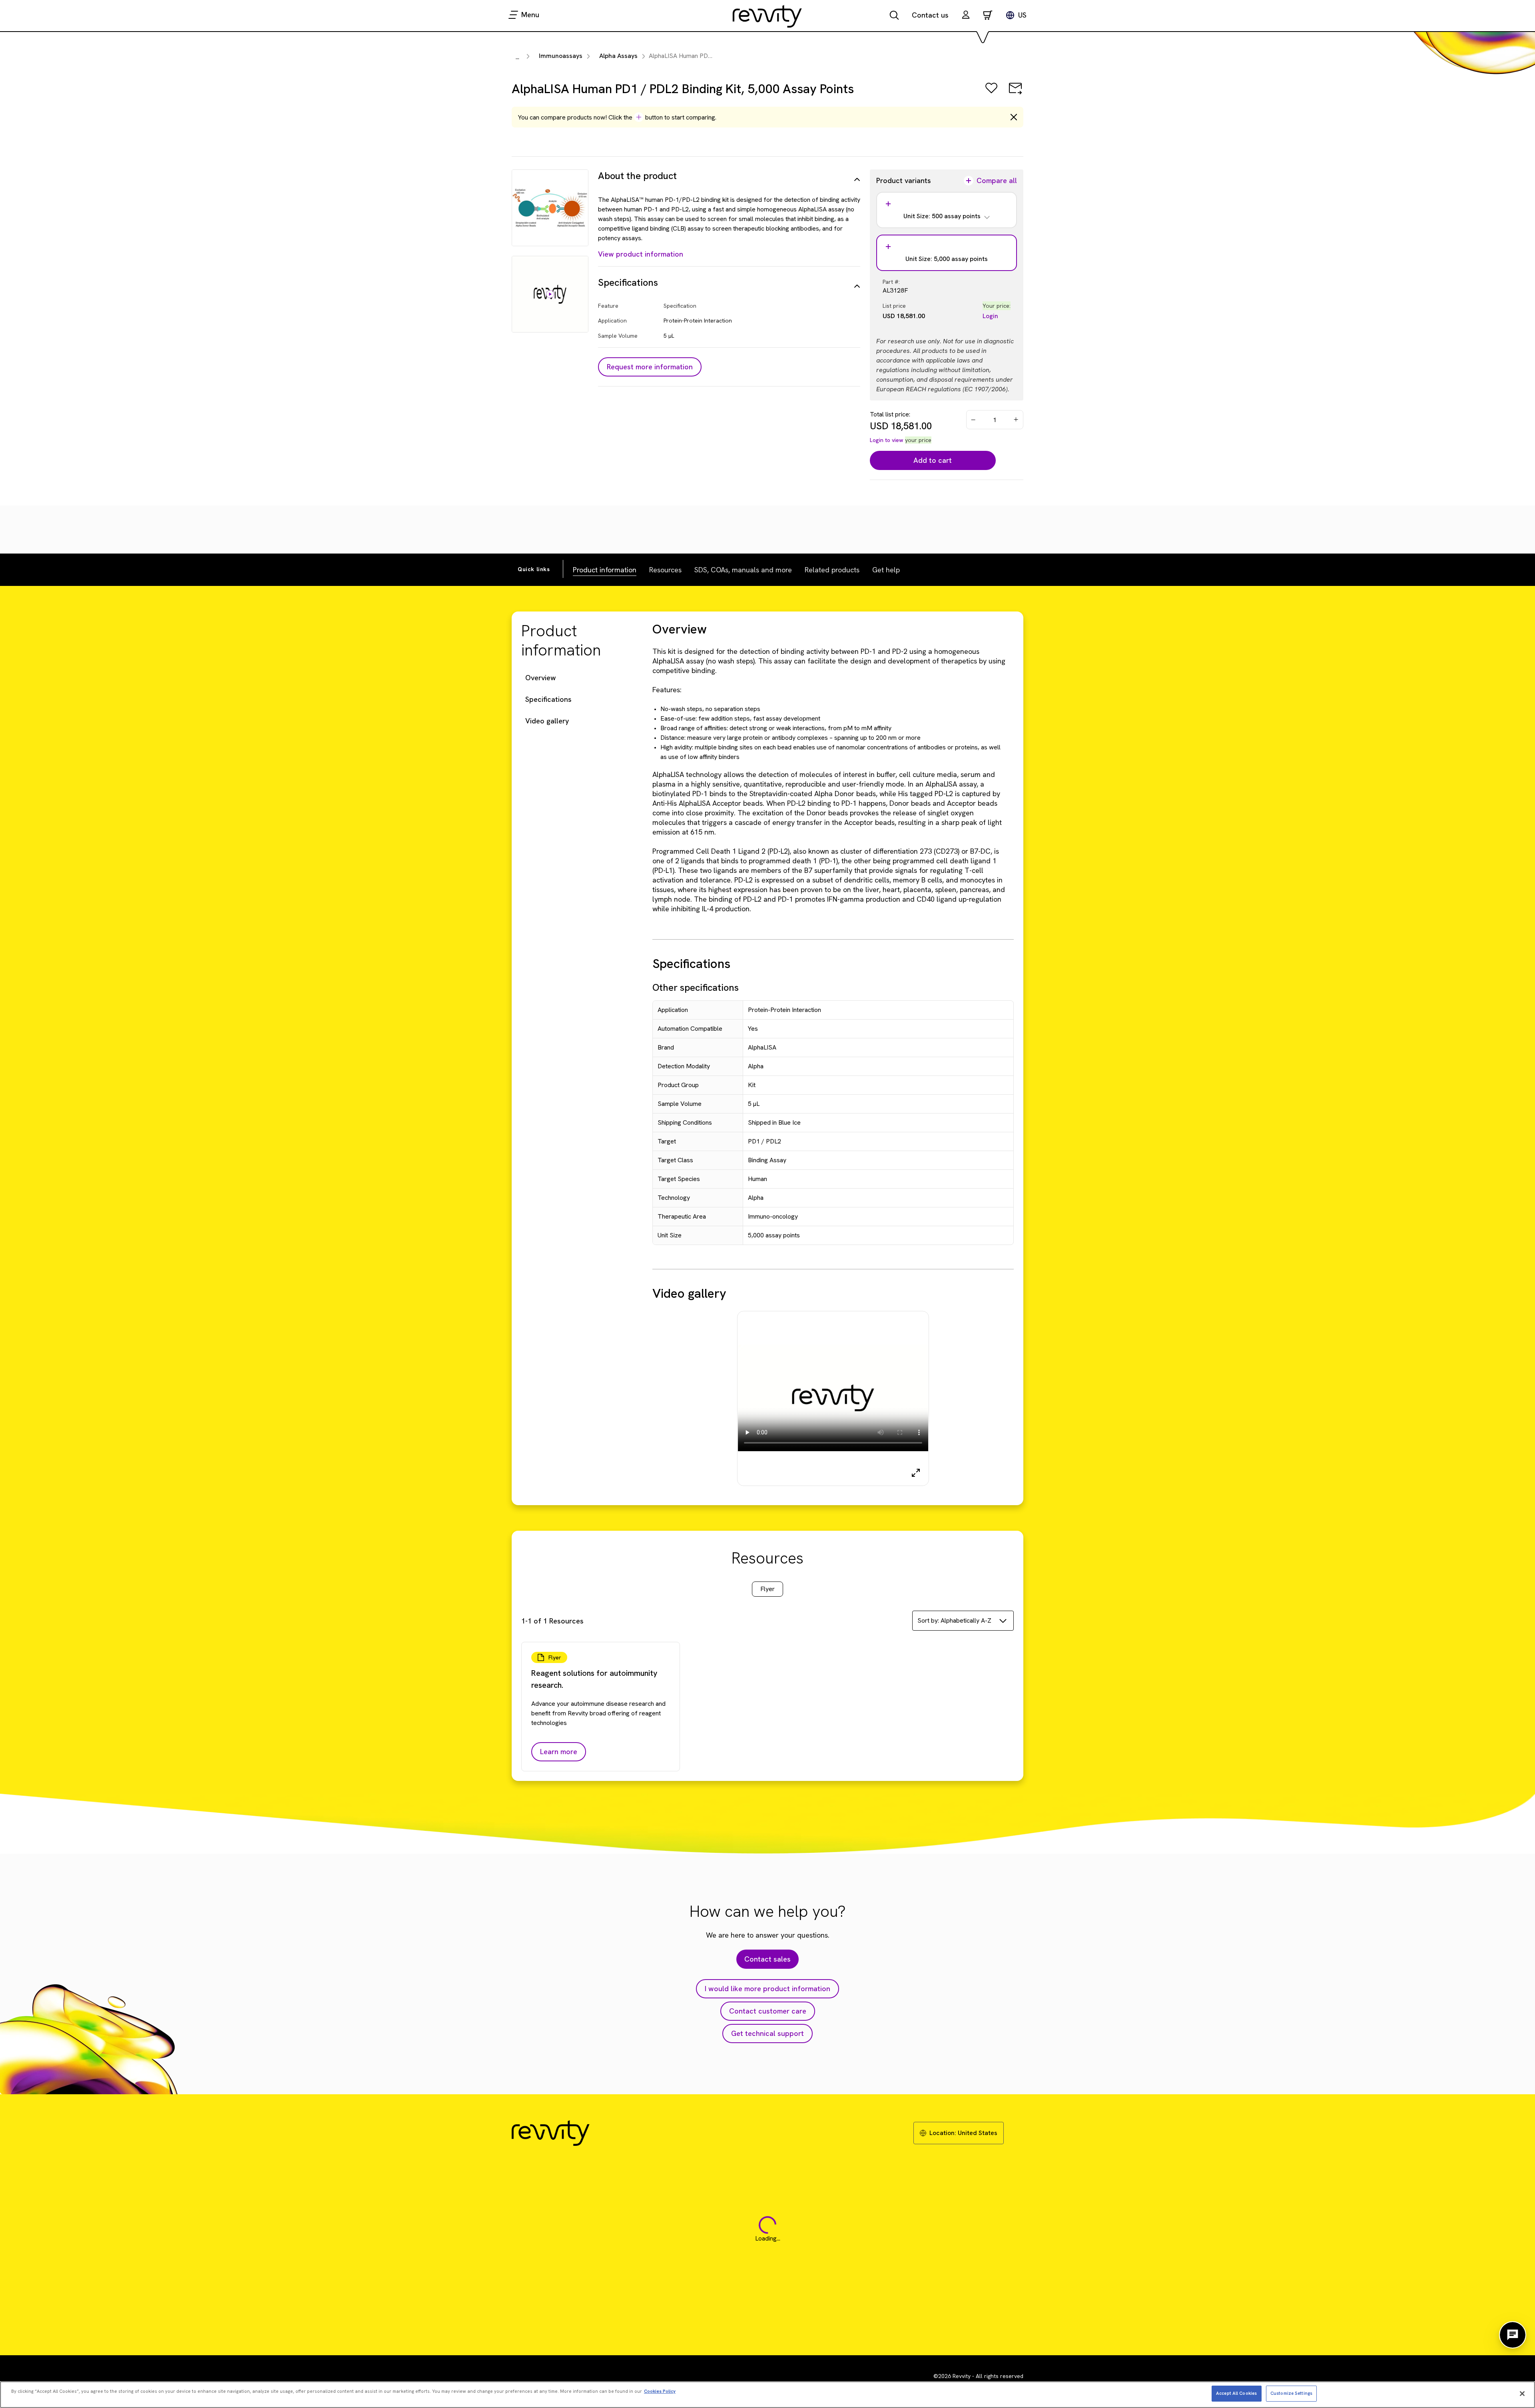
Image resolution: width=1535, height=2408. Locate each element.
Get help (886, 570)
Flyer (767, 1589)
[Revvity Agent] (1513, 2335)
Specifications (548, 699)
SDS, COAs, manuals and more (743, 570)
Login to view (887, 440)
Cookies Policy (660, 2391)
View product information (641, 254)
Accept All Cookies (1236, 2393)
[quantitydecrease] (973, 420)
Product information (605, 570)
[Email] (1015, 94)
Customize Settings (1291, 2393)
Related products (832, 570)
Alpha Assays (618, 56)
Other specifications (696, 987)
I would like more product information (767, 1989)
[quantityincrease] (1017, 420)
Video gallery (547, 721)
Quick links (534, 569)
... (517, 57)
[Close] (1522, 2394)
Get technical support (767, 2033)
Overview (541, 678)
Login (990, 316)
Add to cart (933, 460)
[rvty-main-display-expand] (916, 1473)
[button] (966, 16)
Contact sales (767, 1959)
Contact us (930, 15)
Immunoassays (561, 56)
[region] (767, 2395)
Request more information (650, 367)
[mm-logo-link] (767, 16)
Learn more (559, 1752)
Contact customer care (768, 2011)
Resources (665, 570)
